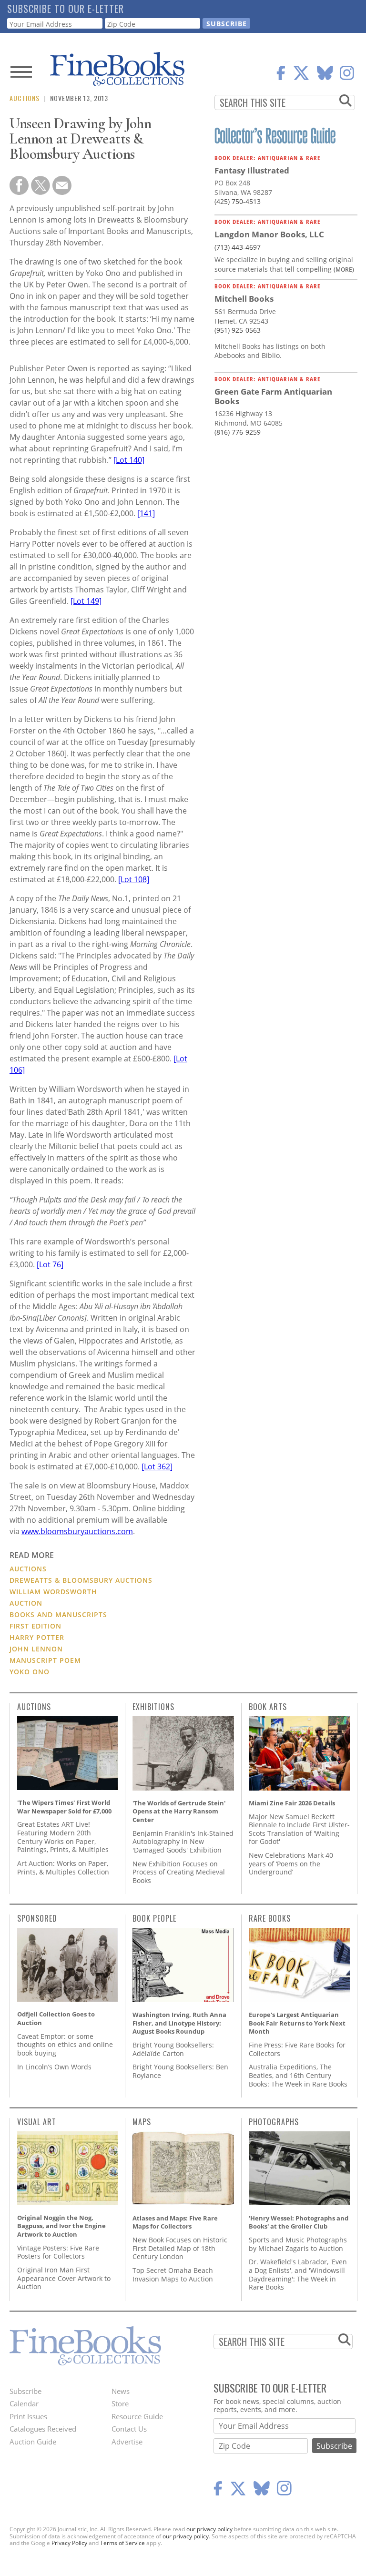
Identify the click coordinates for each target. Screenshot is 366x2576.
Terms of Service (122, 2543)
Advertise (127, 2442)
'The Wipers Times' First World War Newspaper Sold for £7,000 (64, 1807)
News (121, 2391)
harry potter (37, 1637)
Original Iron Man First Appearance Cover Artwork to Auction (64, 2278)
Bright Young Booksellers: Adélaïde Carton (173, 2049)
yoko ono (30, 1672)
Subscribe (25, 2391)
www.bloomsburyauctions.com (77, 1531)
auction (26, 1603)
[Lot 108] (134, 879)
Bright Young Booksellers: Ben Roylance (180, 2071)
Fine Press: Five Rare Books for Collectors (297, 2049)
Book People (154, 1918)
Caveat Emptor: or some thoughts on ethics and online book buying (65, 2045)
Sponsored (37, 1918)
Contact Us (129, 2429)
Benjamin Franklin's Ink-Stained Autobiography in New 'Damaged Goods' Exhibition (183, 1842)
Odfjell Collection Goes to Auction (56, 2018)
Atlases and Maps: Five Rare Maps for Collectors (175, 2222)
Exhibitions (153, 1707)
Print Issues (28, 2416)
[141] (146, 513)
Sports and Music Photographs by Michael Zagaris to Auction (298, 2244)
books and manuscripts (58, 1614)
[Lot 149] (86, 601)
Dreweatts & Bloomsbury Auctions (81, 1580)
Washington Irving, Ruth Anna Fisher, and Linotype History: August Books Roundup (179, 2023)
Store (120, 2403)
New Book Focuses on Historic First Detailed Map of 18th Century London (180, 2248)
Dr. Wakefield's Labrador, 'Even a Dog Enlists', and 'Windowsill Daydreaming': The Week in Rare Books (298, 2274)
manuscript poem (45, 1660)
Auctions (25, 98)
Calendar (24, 2403)
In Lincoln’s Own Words (54, 2067)
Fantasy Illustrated (252, 170)
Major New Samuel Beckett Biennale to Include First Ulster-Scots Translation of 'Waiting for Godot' (299, 1829)
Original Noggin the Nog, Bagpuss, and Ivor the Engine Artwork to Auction (61, 2226)
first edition (36, 1626)
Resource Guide (137, 2416)
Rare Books (270, 1918)
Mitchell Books (244, 299)
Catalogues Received (43, 2429)
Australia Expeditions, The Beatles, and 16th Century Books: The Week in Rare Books (298, 2075)
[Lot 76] (50, 1264)
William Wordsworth (53, 1592)
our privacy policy (209, 2529)
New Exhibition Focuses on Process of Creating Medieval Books (179, 1872)
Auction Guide (33, 2442)
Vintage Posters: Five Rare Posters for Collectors (58, 2252)
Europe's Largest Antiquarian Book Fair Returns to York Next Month (297, 2023)
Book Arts (268, 1707)
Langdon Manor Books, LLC (269, 234)
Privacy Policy (69, 2543)
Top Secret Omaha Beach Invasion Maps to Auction (173, 2275)
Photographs (274, 2122)
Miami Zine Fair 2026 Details (292, 1803)
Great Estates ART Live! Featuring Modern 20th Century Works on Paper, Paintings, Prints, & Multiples (63, 1837)
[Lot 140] (129, 460)
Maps (142, 2122)
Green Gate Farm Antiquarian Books (273, 396)
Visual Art (37, 2122)
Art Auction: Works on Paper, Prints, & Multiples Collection (63, 1868)
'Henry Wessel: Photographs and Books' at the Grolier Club (299, 2222)
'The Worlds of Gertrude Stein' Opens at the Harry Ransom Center (179, 1811)
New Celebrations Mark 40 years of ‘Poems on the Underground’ (291, 1863)
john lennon (36, 1649)
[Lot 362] (157, 1466)
